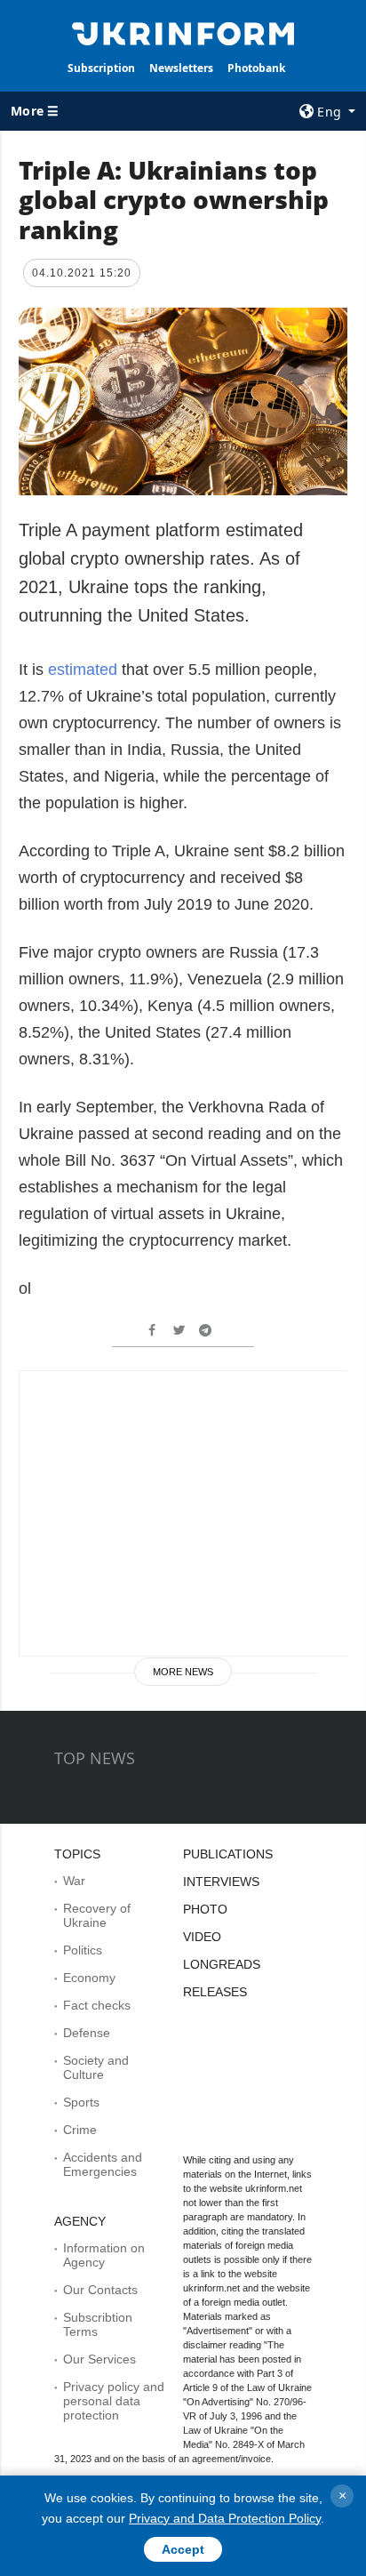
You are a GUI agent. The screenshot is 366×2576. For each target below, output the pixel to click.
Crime (80, 2130)
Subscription (101, 68)
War (74, 1881)
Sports (81, 2102)
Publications (228, 1854)
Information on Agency (104, 2255)
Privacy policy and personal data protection (114, 2401)
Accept (183, 2549)
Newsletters (181, 68)
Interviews (221, 1882)
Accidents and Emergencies (103, 2164)
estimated (85, 670)
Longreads (222, 1964)
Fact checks (97, 2005)
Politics (83, 1950)
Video (202, 1937)
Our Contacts (100, 2290)
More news (183, 1672)
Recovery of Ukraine (97, 1915)
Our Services (99, 2359)
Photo (205, 1909)
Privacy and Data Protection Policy (225, 2518)
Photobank (256, 68)
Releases (215, 1992)
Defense (87, 2033)
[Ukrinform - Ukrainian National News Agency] (183, 32)
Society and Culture (96, 2067)
